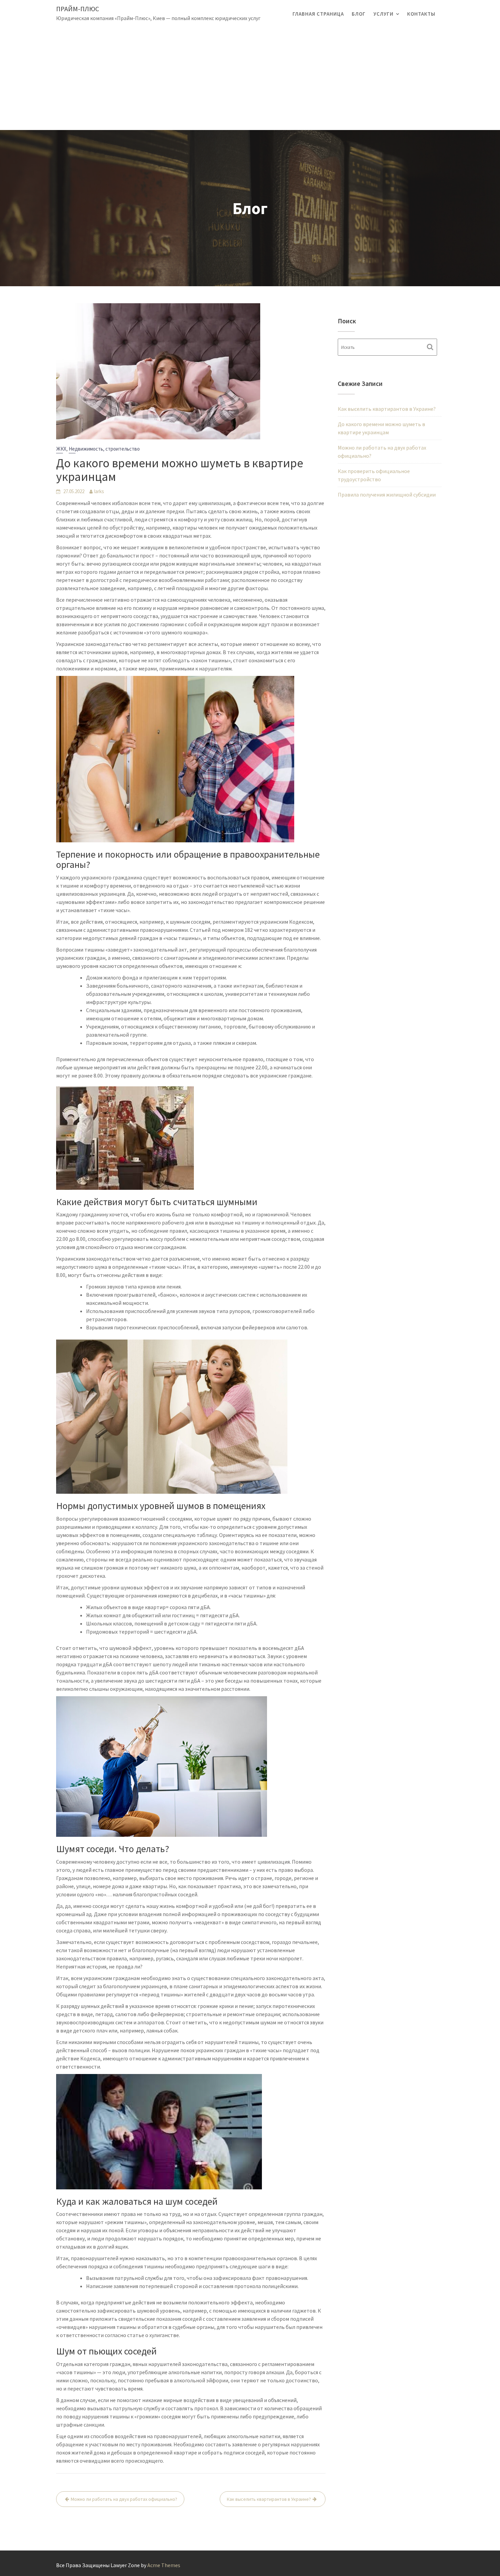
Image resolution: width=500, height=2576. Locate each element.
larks (99, 491)
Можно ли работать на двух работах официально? (124, 2499)
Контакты (421, 14)
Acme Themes (164, 2565)
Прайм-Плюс (78, 9)
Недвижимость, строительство (104, 449)
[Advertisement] (250, 79)
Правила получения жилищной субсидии (387, 495)
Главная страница (318, 14)
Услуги (384, 14)
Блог (359, 14)
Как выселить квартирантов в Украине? (269, 2499)
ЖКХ (61, 449)
